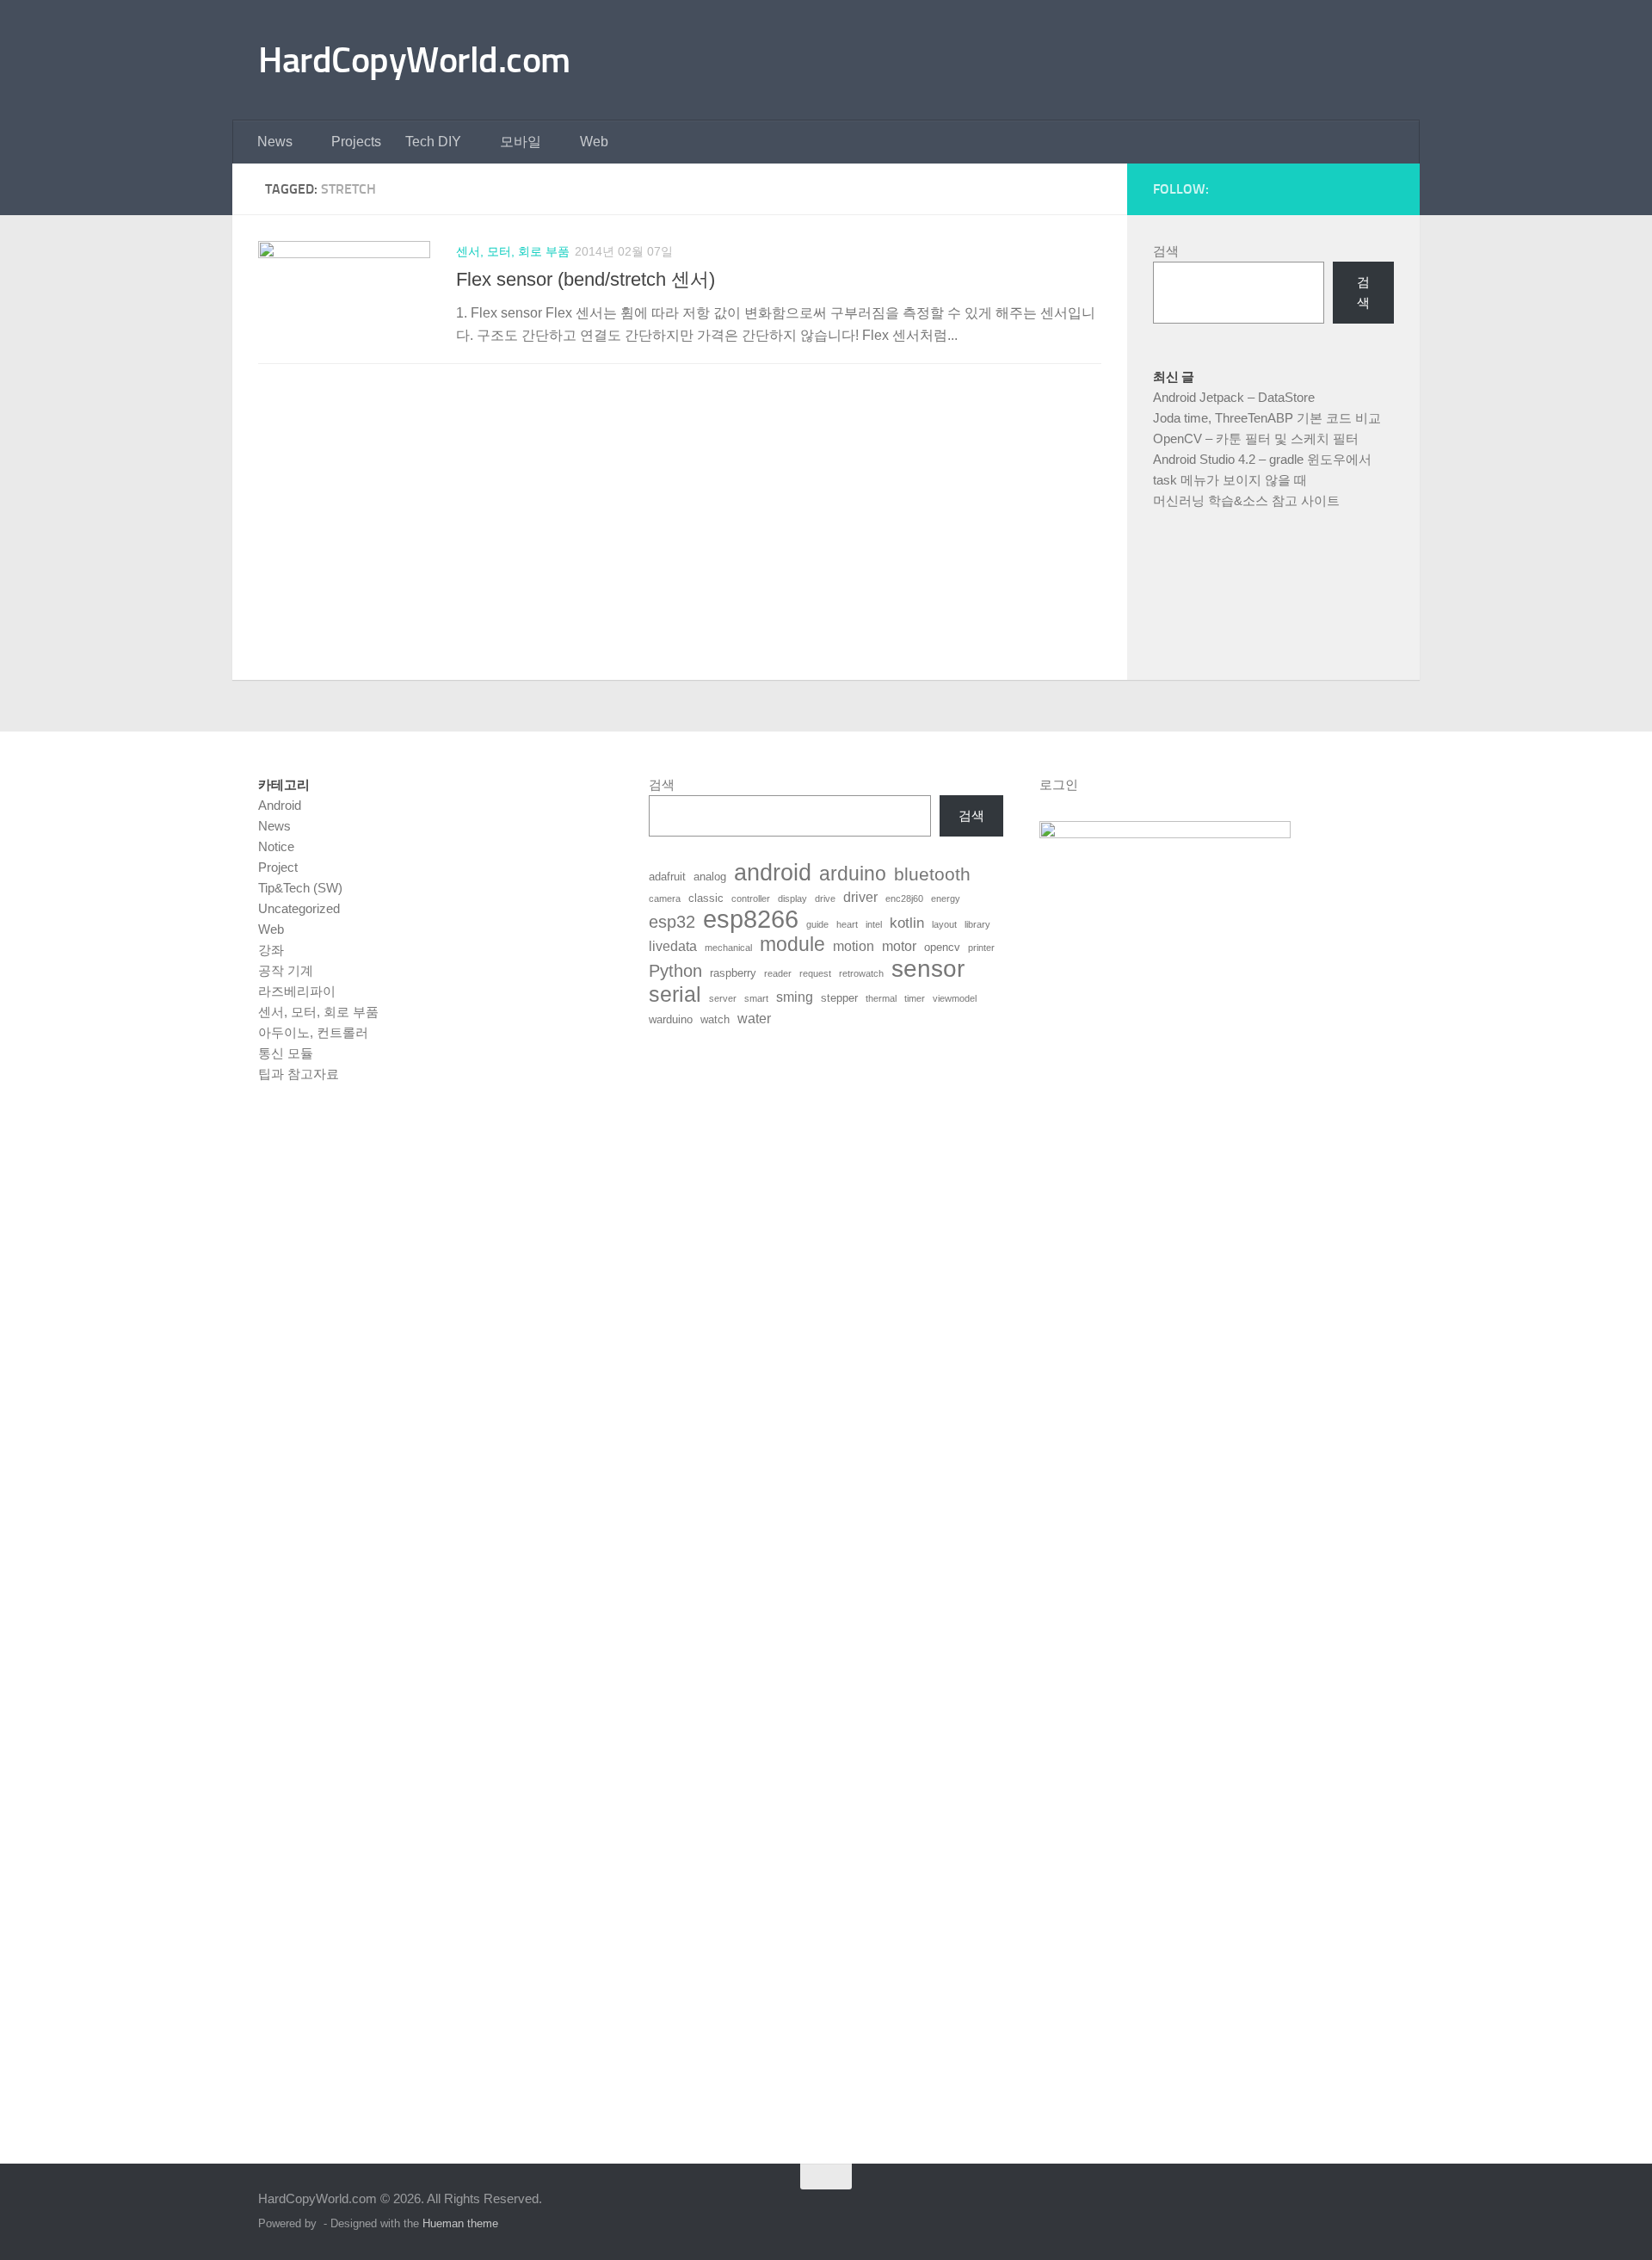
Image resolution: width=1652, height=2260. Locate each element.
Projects (356, 142)
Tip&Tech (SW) (300, 888)
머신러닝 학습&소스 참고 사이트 (1246, 500)
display (792, 898)
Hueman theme (460, 2223)
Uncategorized (299, 908)
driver (860, 897)
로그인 (1059, 784)
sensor (928, 968)
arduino (853, 874)
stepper (839, 998)
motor (899, 946)
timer (915, 998)
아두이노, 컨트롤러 (313, 1032)
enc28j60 (904, 898)
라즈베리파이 (297, 991)
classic (706, 898)
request (815, 973)
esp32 (672, 922)
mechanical (728, 948)
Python (675, 971)
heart (847, 924)
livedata (673, 946)
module (792, 945)
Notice (276, 846)
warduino (671, 1019)
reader (778, 973)
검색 (1166, 251)
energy (946, 898)
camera (665, 898)
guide (817, 924)
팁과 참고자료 (299, 1074)
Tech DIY (433, 142)
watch (715, 1019)
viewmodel (955, 998)
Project (278, 867)
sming (795, 997)
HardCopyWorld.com (414, 60)
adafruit (667, 877)
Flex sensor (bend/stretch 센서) (586, 279)
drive (825, 898)
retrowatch (861, 973)
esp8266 (751, 919)
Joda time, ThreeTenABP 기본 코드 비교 (1267, 418)
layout (944, 924)
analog (710, 877)
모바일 (521, 142)
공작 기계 (286, 970)
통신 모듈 (286, 1053)
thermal (881, 998)
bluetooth (932, 874)
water (754, 1019)
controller (751, 898)
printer (981, 948)
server (723, 998)
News (275, 142)
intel (874, 924)
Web (594, 142)
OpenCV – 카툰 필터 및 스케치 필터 (1256, 438)
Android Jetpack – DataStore (1234, 397)
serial (675, 994)
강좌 (271, 950)
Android (280, 805)
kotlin (907, 923)
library (977, 924)
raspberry (733, 973)
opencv (942, 947)
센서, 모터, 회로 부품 (513, 251)
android (773, 873)
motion (854, 946)
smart (756, 998)
